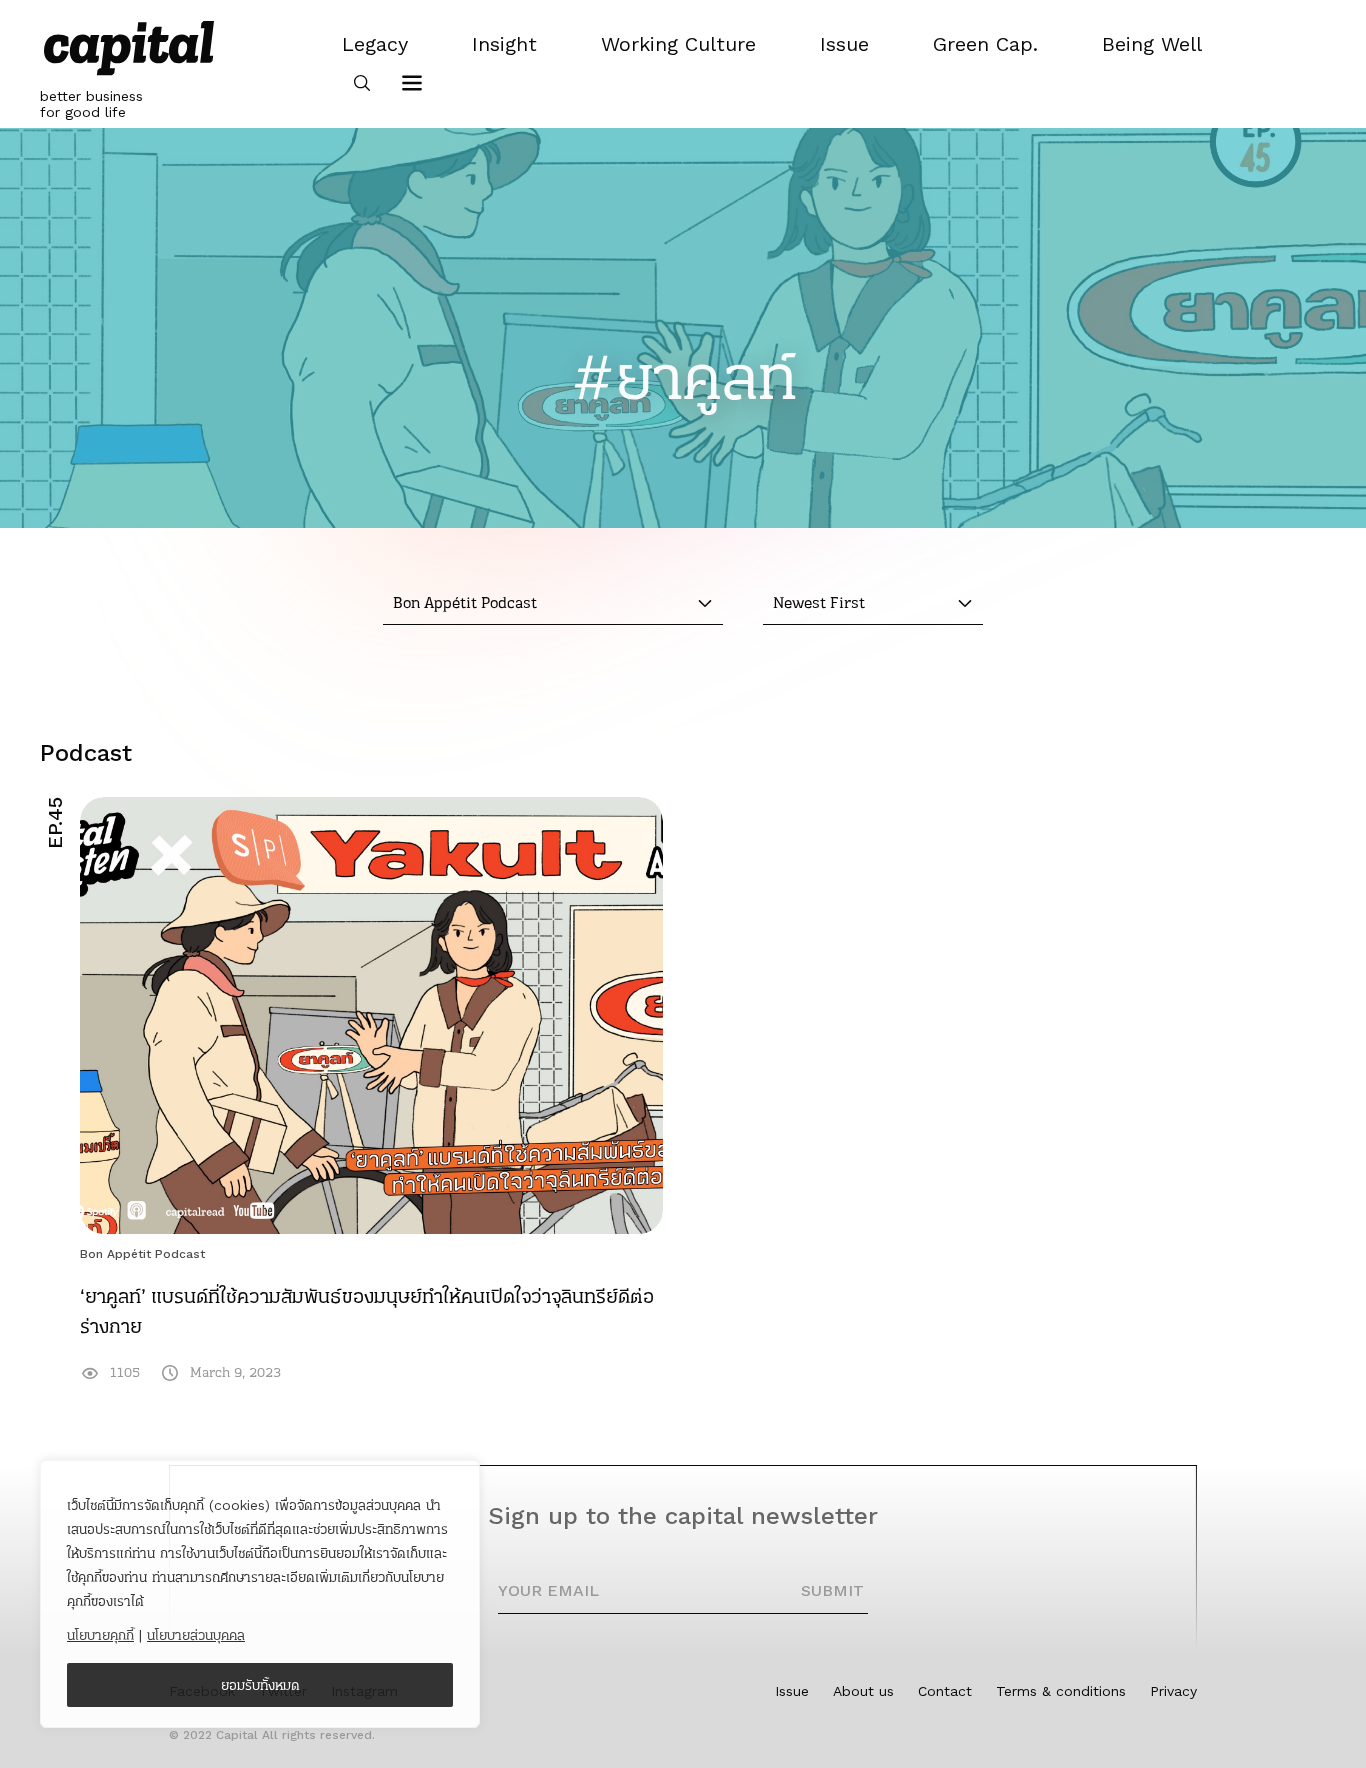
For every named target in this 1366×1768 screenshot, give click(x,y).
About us (863, 1691)
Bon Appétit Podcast (142, 1254)
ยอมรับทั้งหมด (260, 1685)
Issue (792, 1691)
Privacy (1173, 1691)
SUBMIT (832, 1590)
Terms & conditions (1061, 1691)
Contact (945, 1691)
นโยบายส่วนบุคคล (196, 1635)
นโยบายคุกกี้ (100, 1635)
